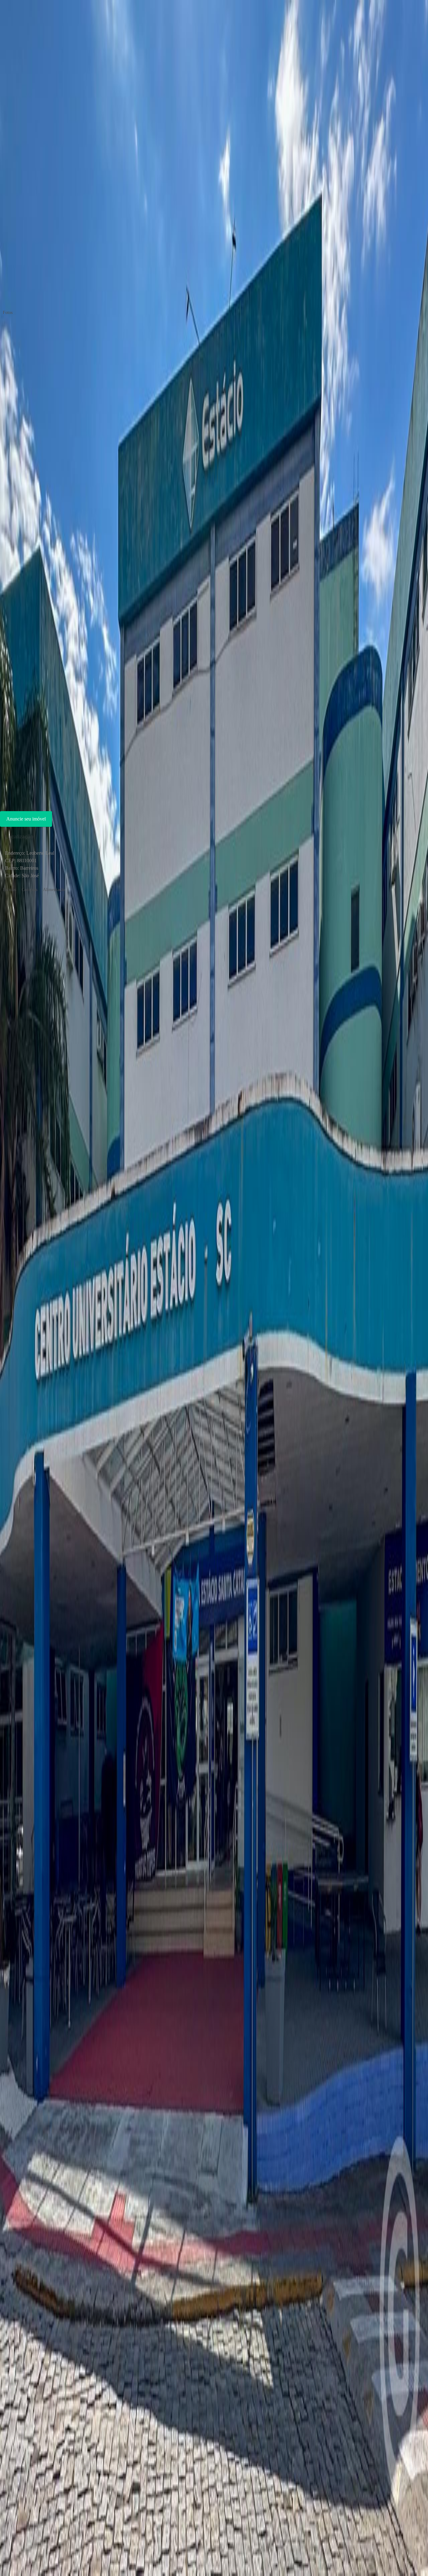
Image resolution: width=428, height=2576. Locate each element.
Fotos (8, 313)
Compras (29, 890)
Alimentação (54, 890)
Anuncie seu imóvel (26, 819)
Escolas (9, 890)
